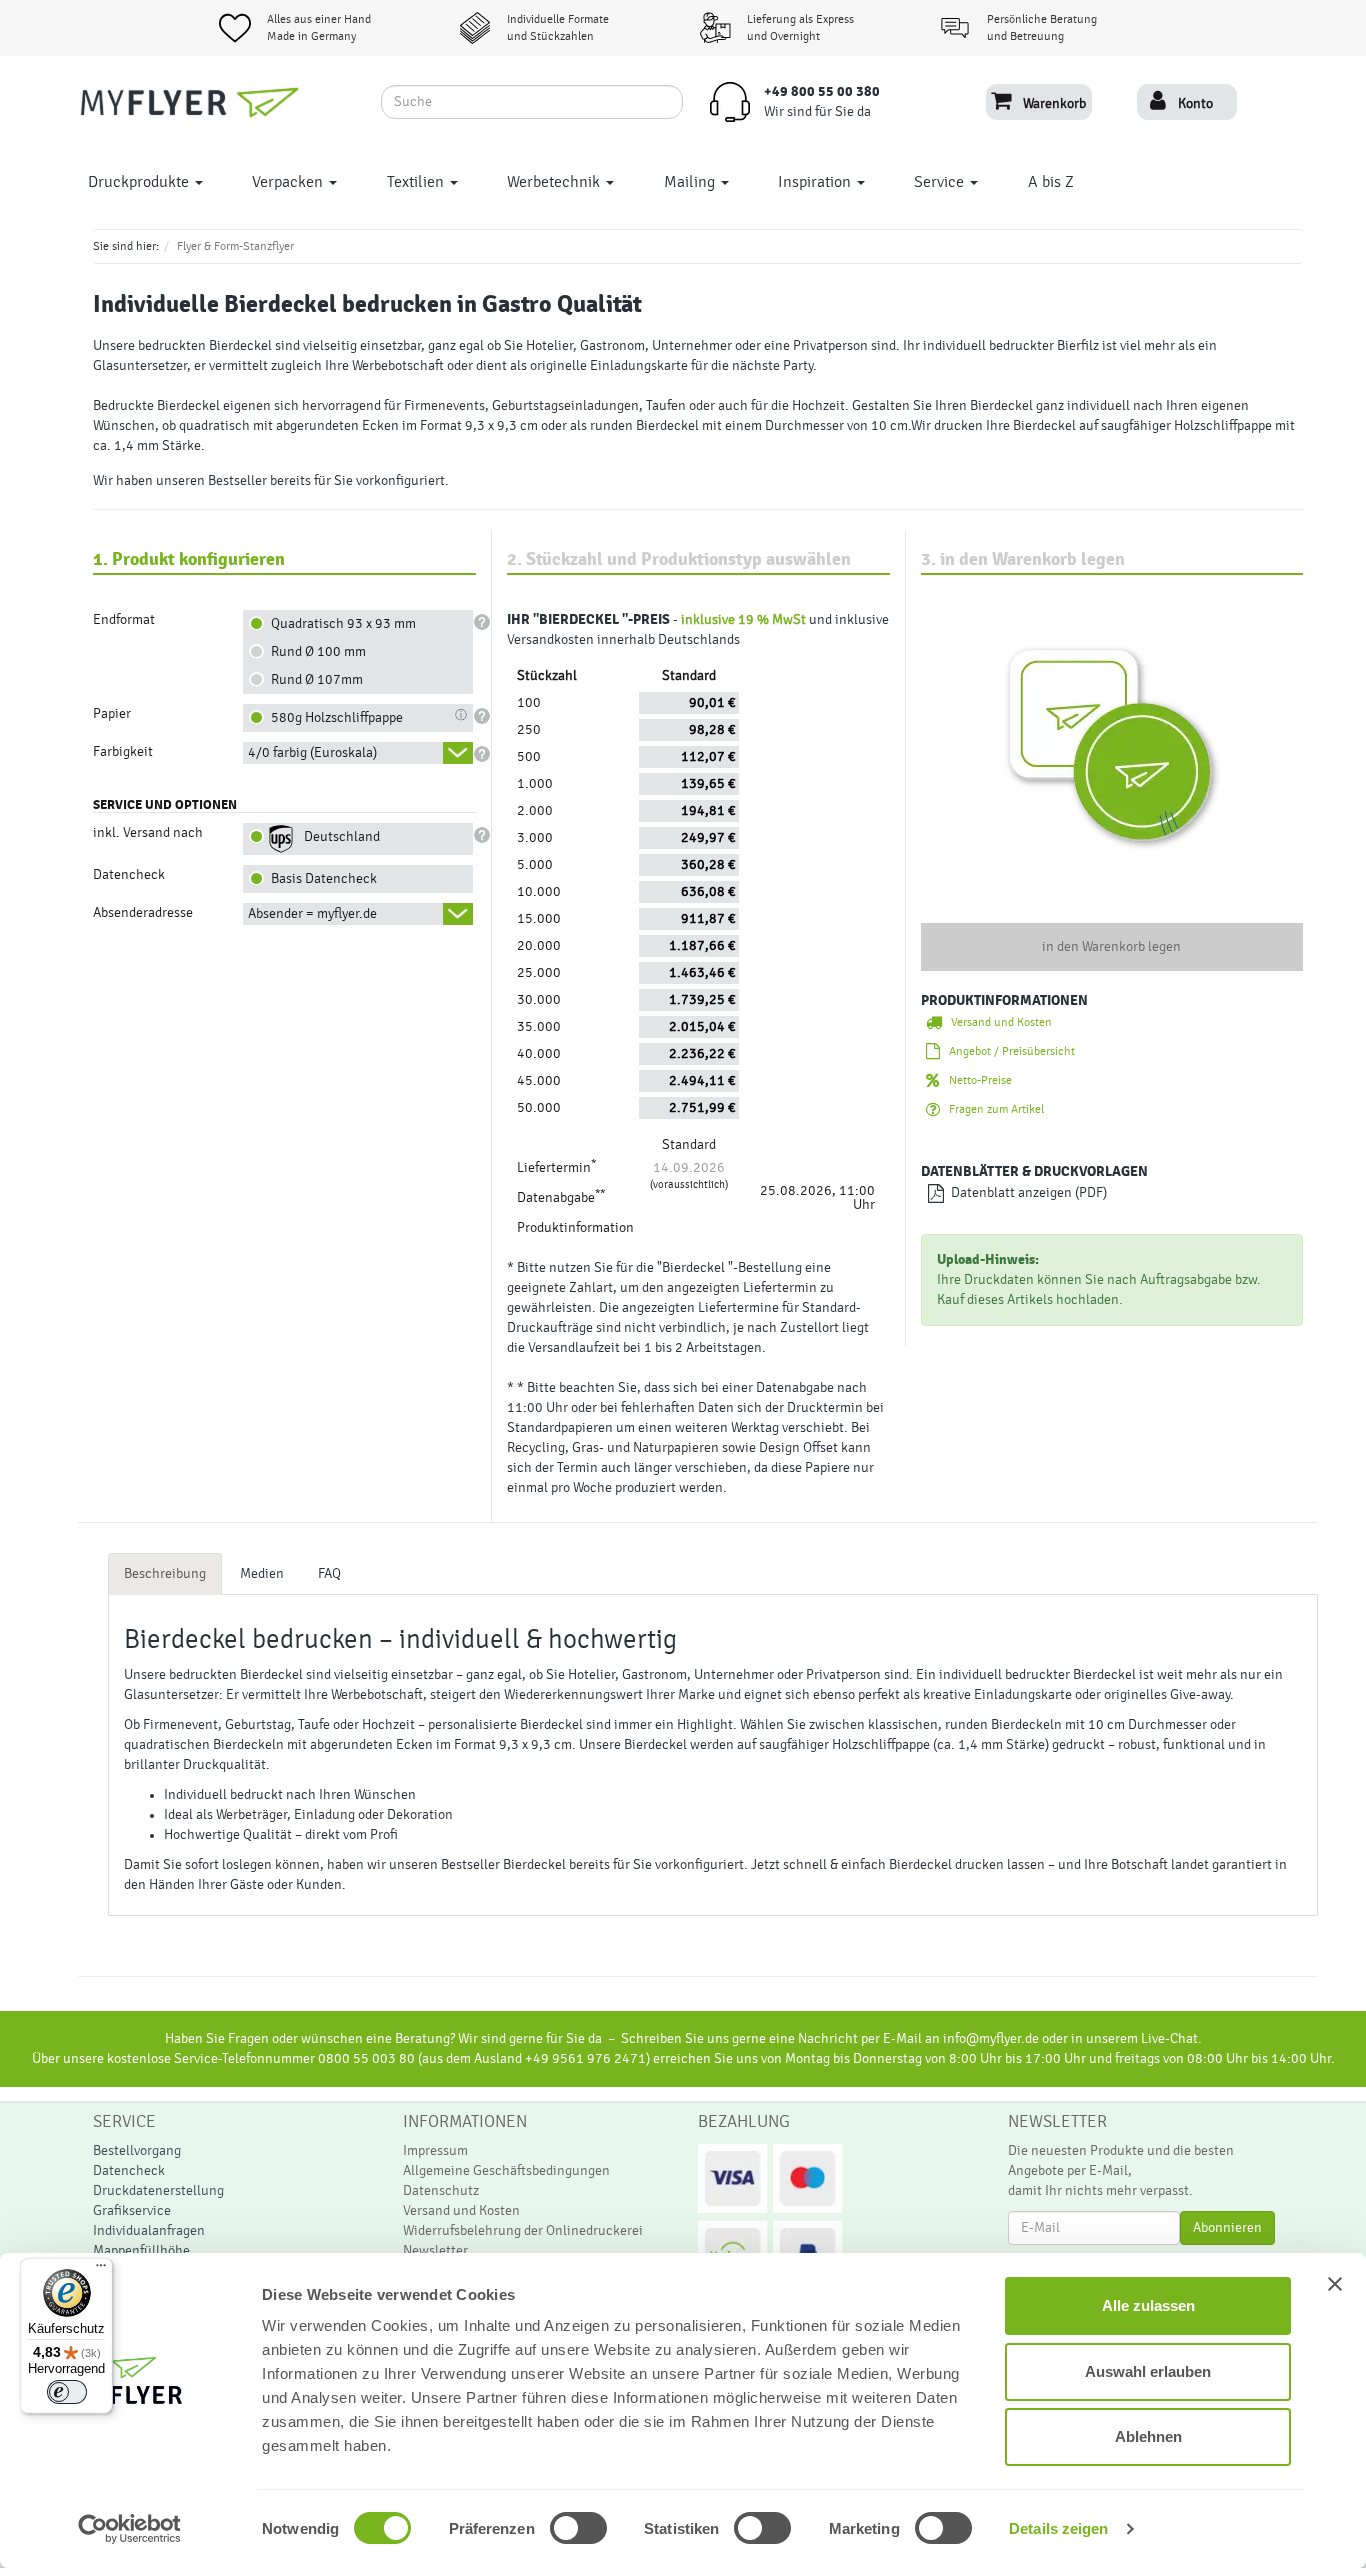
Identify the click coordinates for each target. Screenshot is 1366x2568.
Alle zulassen (1148, 2305)
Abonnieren (1227, 2228)
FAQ (329, 1574)
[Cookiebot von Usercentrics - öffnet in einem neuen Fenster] (129, 2529)
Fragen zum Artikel (992, 1109)
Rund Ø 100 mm (315, 652)
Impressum (435, 2151)
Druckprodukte (140, 182)
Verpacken (289, 182)
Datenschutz (441, 2191)
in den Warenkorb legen (1111, 947)
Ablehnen (1148, 2436)
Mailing (691, 182)
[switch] (556, 2528)
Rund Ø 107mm (314, 680)
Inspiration (816, 182)
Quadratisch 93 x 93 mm (340, 624)
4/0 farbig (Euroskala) (312, 753)
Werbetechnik (555, 182)
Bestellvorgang (137, 2151)
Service (941, 182)
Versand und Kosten (997, 1022)
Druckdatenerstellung (158, 2191)
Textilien (417, 182)
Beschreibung (165, 1574)
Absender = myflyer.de (312, 914)
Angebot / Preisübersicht (1007, 1051)
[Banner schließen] (1335, 2284)
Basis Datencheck (321, 879)
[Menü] (101, 2270)
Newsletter (435, 2251)
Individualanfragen (149, 2231)
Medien (262, 1574)
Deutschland (339, 837)
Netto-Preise (976, 1080)
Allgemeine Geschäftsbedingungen (506, 2171)
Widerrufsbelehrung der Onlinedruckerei (523, 2231)
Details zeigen (1058, 2528)
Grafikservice (132, 2211)
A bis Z (1051, 182)
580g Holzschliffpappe (334, 718)
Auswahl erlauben (1148, 2371)
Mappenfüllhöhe (141, 2251)
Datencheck (129, 2171)
